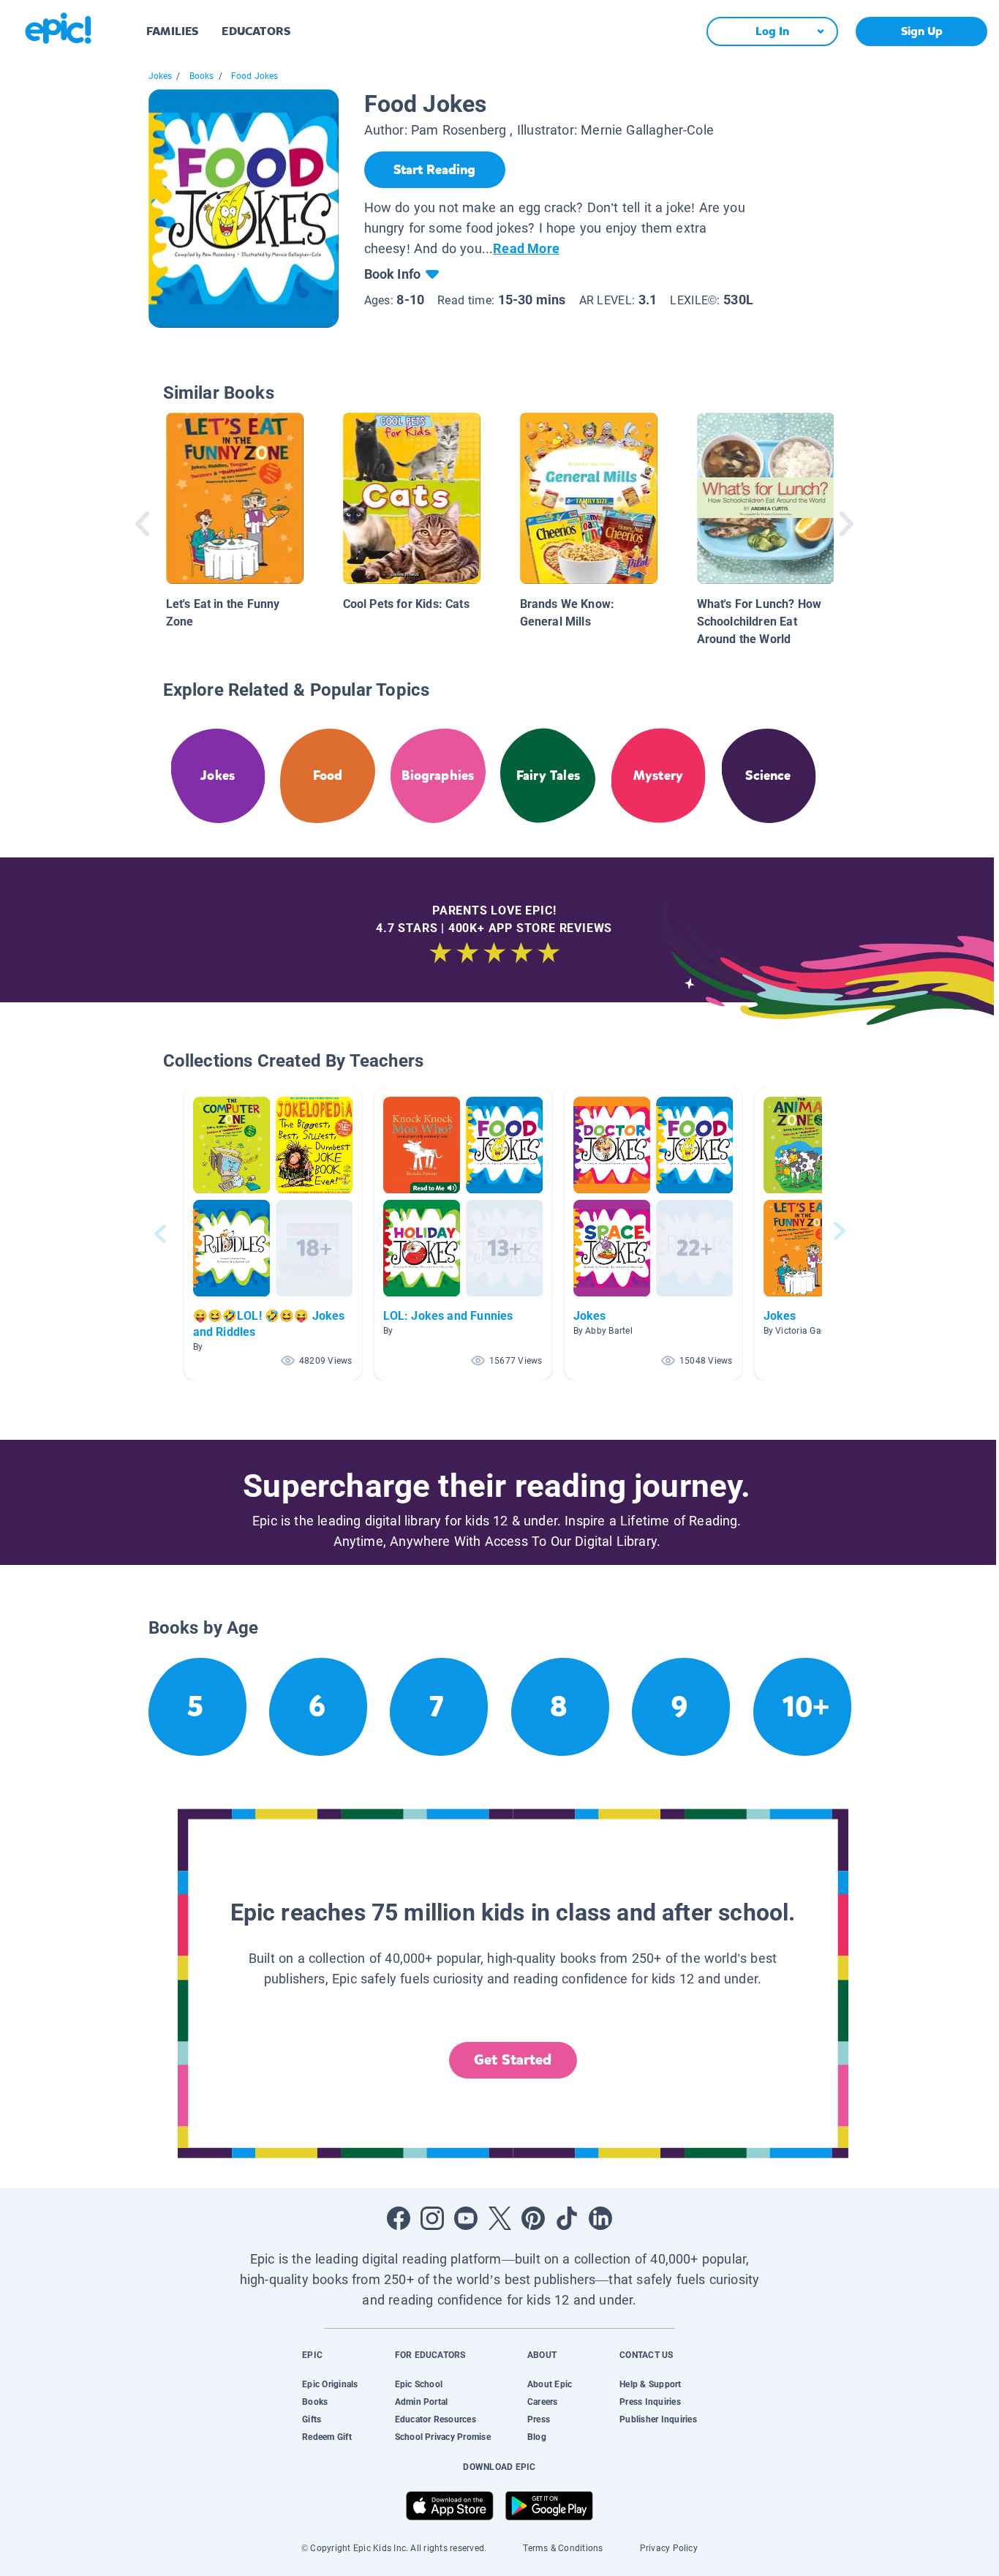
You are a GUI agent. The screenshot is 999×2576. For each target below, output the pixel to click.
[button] (273, 1234)
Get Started (513, 2060)
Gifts (312, 2419)
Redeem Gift (327, 2437)
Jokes (161, 76)
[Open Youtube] (466, 2218)
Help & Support (650, 2384)
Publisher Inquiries (658, 2419)
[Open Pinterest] (533, 2218)
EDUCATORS (256, 31)
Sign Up (922, 31)
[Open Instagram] (432, 2218)
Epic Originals (330, 2384)
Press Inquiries (650, 2402)
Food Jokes (255, 76)
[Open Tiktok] (567, 2218)
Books (202, 76)
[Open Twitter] (499, 2218)
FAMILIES (172, 31)
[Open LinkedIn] (600, 2218)
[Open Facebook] (399, 2218)
